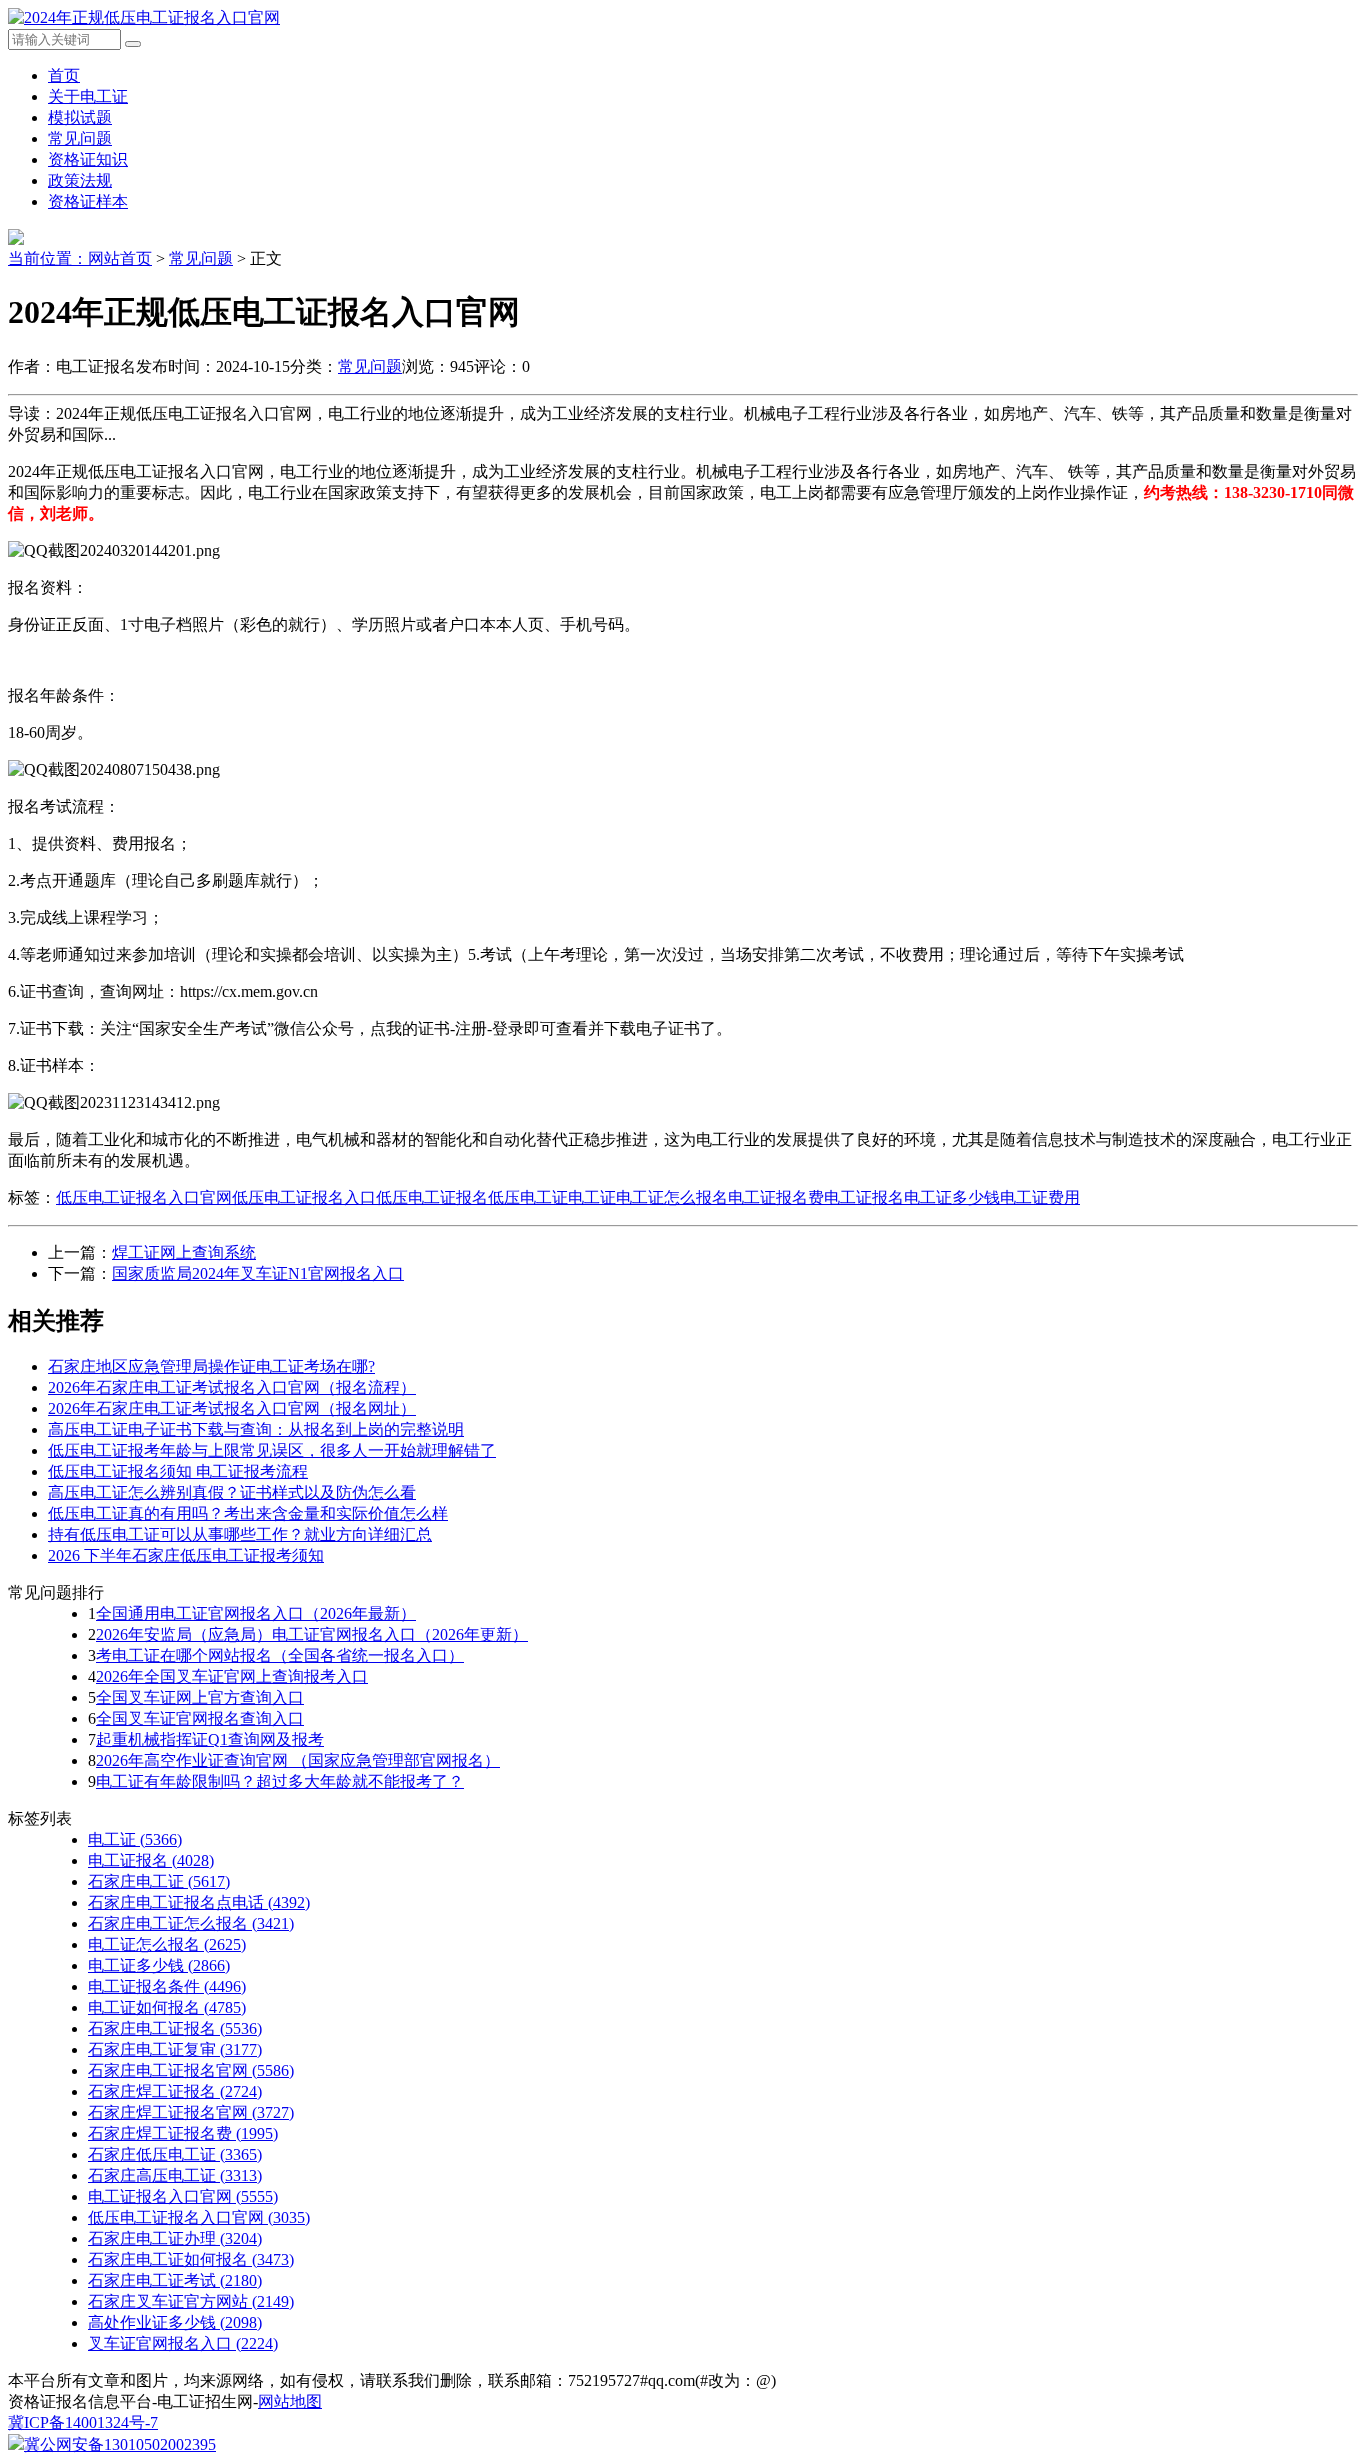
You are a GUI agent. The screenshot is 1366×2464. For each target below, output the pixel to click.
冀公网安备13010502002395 (120, 2444)
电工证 (592, 1197)
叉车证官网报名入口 (183, 2343)
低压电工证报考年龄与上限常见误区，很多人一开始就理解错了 (272, 1450)
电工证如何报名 (167, 2007)
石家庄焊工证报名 (175, 2091)
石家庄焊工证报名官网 (191, 2112)
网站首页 (120, 258)
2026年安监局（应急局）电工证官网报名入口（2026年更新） (312, 1634)
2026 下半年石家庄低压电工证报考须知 (186, 1555)
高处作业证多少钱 (175, 2322)
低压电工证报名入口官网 (144, 1197)
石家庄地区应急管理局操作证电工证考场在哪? (211, 1366)
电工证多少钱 (952, 1197)
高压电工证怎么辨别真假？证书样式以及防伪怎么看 (232, 1492)
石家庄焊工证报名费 (183, 2133)
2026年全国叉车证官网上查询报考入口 (232, 1676)
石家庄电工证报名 (175, 2028)
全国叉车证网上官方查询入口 (200, 1697)
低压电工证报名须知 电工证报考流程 (178, 1471)
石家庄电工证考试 (175, 2280)
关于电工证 (88, 96)
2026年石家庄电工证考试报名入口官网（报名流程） (232, 1387)
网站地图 (290, 2401)
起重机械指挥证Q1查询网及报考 (210, 1739)
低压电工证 (528, 1197)
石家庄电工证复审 (175, 2049)
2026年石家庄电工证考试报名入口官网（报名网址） (232, 1408)
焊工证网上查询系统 (184, 1252)
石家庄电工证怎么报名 (191, 1923)
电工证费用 (1040, 1197)
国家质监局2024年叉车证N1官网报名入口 (258, 1273)
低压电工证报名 (432, 1197)
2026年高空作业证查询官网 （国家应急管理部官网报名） (298, 1760)
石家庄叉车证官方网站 (191, 2301)
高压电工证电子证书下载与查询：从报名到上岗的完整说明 (256, 1429)
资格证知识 (88, 159)
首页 (64, 75)
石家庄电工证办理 (175, 2238)
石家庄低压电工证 (175, 2154)
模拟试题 (80, 117)
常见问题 (80, 138)
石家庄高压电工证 (175, 2175)
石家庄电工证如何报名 (191, 2259)
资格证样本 (88, 201)
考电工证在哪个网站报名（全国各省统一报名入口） (280, 1655)
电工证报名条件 (167, 1986)
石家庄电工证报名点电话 (199, 1902)
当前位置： (48, 258)
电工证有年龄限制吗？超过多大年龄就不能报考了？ (280, 1781)
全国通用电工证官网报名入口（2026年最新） (256, 1613)
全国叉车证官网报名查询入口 (200, 1718)
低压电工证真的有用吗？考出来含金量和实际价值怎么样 (248, 1513)
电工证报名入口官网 (183, 2196)
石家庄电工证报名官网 (191, 2070)
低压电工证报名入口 (304, 1197)
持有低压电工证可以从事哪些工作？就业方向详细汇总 (240, 1534)
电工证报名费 (776, 1197)
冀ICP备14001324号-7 (83, 2422)
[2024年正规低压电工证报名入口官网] (144, 17)
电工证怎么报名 (672, 1197)
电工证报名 (864, 1197)
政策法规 (80, 180)
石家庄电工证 (159, 1881)
